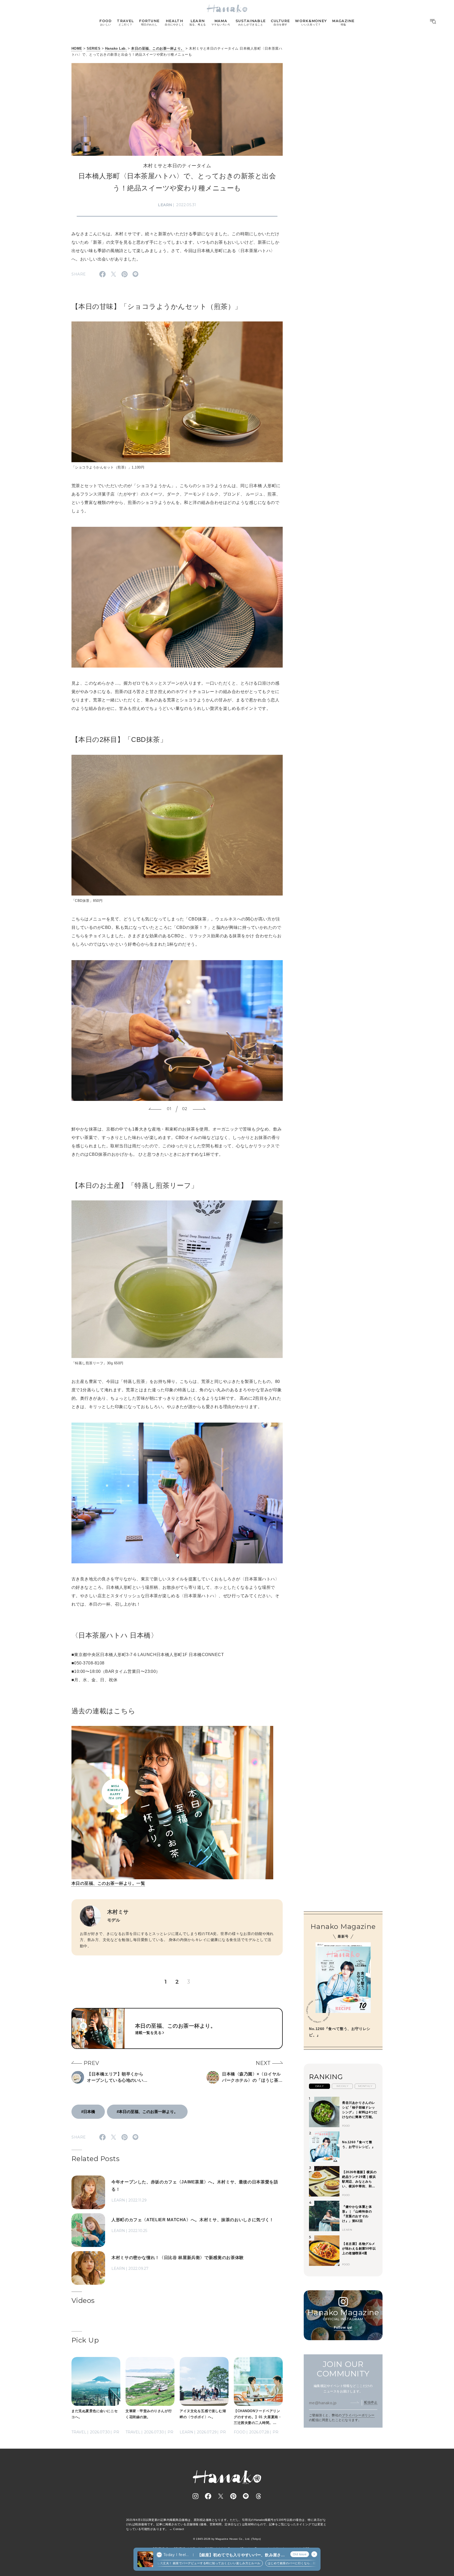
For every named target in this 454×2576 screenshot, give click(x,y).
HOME (77, 48)
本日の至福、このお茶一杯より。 (158, 48)
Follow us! (343, 2327)
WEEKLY (342, 2086)
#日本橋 (88, 2112)
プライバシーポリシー (358, 2415)
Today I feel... (176, 2555)
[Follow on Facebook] (208, 2496)
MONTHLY (365, 2086)
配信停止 (371, 2402)
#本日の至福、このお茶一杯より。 (147, 2112)
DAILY (319, 2086)
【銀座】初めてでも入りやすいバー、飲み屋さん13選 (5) (241, 2555)
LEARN (165, 205)
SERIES (94, 48)
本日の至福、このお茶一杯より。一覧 (108, 1883)
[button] (155, 1109)
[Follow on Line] (246, 2496)
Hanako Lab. (116, 48)
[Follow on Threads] (259, 2496)
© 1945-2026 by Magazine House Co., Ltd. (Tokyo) (227, 2539)
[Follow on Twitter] (221, 2496)
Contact (179, 2529)
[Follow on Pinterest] (233, 2496)
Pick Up (85, 2340)
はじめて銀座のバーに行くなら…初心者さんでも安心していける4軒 (270, 2563)
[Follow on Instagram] (195, 2496)
